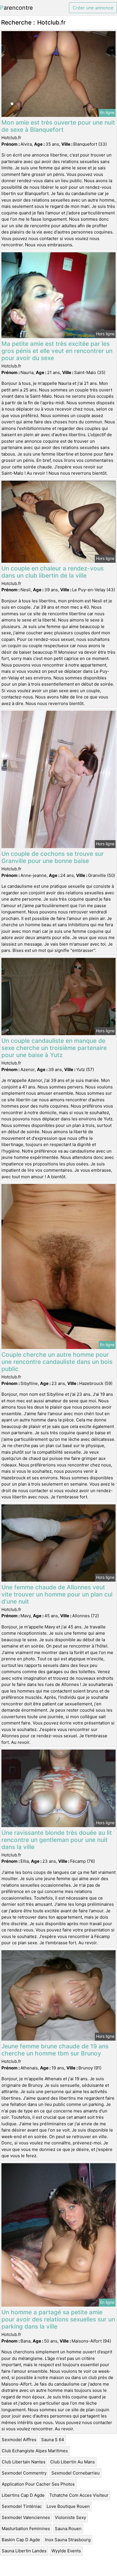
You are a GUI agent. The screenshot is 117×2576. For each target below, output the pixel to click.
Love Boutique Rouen (68, 2506)
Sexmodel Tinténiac (22, 2506)
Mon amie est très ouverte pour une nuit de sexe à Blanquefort (58, 126)
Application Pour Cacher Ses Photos (38, 2484)
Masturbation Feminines (26, 2529)
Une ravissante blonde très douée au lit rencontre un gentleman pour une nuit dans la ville (57, 1840)
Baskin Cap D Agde (21, 2540)
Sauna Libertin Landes (24, 2551)
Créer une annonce (93, 8)
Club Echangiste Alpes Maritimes (35, 2451)
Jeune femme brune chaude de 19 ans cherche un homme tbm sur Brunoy (55, 2050)
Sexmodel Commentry (24, 2473)
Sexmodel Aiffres (19, 2440)
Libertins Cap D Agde (23, 2495)
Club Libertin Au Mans (73, 2462)
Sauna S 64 (53, 2440)
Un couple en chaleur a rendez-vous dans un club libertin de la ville (53, 572)
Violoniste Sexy (70, 2517)
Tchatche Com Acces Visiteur (79, 2495)
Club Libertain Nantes (24, 2462)
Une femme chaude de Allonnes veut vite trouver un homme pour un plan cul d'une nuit (57, 1594)
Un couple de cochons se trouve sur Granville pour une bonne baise (53, 857)
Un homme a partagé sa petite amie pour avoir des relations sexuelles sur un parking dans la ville (58, 2319)
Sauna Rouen (68, 2529)
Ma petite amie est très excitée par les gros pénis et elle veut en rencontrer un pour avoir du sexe (57, 351)
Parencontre (16, 8)
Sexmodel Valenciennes (26, 2517)
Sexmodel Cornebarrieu (76, 2473)
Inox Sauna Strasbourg (68, 2540)
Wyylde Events (66, 2551)
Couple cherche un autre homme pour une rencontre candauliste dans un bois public (57, 1362)
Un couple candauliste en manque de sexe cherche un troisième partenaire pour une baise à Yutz (54, 1048)
